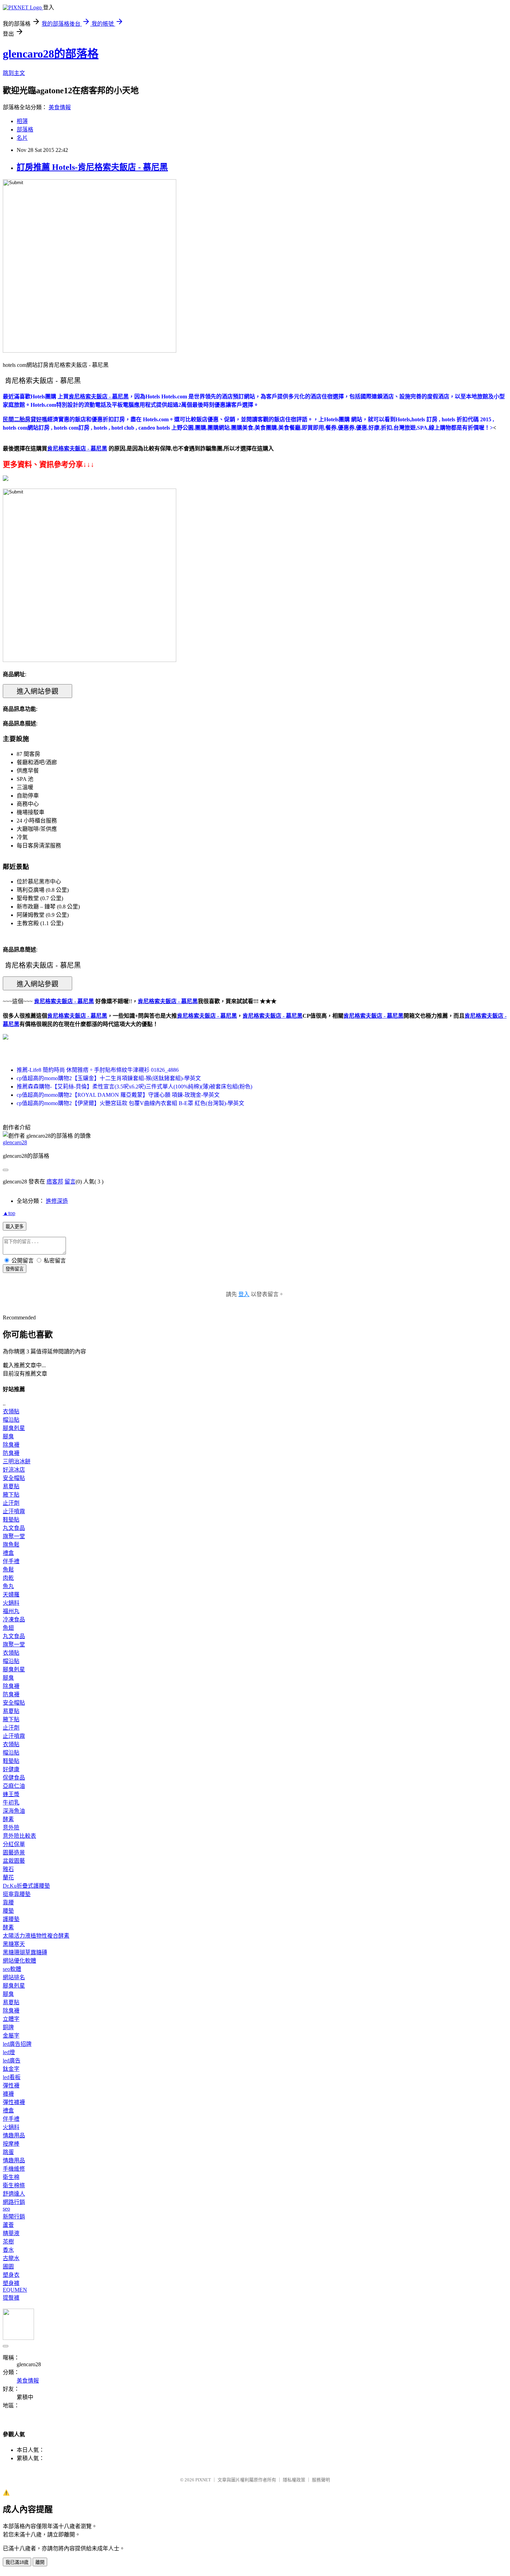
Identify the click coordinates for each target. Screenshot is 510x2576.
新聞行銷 (14, 2217)
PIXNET (203, 2480)
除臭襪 (11, 1445)
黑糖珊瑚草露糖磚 (25, 1952)
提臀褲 (11, 2298)
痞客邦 (55, 1182)
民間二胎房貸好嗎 (25, 419)
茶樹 (8, 2242)
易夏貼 (11, 1486)
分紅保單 (14, 1844)
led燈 (9, 2052)
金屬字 (11, 2036)
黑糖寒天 (14, 1944)
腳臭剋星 (14, 1428)
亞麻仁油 (14, 1786)
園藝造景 (14, 1853)
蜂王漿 (11, 1794)
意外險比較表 (19, 1836)
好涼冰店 (14, 1470)
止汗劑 (11, 1503)
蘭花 (8, 1877)
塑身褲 (11, 2283)
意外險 (11, 1828)
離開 (40, 2562)
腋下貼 (11, 1495)
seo (6, 2209)
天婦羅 (11, 1595)
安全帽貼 (14, 1478)
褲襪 (8, 2094)
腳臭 (8, 1436)
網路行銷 (14, 2202)
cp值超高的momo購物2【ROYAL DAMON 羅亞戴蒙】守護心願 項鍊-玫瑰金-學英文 (118, 1095)
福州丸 (11, 1611)
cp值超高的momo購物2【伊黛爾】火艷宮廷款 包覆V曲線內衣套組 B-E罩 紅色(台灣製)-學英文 (130, 1103)
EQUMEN (15, 2290)
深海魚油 (14, 1811)
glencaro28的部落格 (51, 54)
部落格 (25, 130)
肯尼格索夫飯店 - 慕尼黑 (77, 1016)
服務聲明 (321, 2480)
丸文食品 (14, 1528)
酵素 (8, 1819)
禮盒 (8, 1553)
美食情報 (60, 107)
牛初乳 (11, 1803)
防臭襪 (11, 1453)
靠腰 (8, 1902)
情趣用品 (14, 2135)
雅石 (8, 1869)
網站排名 (14, 1977)
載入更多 (15, 1227)
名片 (22, 138)
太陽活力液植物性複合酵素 (36, 1936)
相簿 (22, 121)
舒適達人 (14, 2194)
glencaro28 (15, 1142)
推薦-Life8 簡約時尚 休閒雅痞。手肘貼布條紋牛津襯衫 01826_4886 (98, 1070)
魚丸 (8, 1586)
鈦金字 (11, 2069)
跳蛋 (8, 2152)
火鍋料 (11, 1603)
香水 (8, 2250)
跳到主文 (14, 73)
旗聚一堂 (14, 1536)
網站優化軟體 (19, 1961)
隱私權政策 (294, 2480)
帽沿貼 (11, 1420)
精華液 (11, 2233)
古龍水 (11, 2258)
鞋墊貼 (11, 1520)
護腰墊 (11, 1919)
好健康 (11, 1769)
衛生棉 (11, 2177)
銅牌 (8, 2027)
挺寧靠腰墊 (17, 1894)
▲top (9, 1213)
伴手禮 (11, 1561)
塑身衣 (11, 2275)
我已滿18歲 (17, 2562)
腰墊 (8, 1911)
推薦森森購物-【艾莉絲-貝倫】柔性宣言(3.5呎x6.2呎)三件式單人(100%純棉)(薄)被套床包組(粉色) (134, 1087)
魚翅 (8, 1628)
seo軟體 (12, 1969)
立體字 (11, 2019)
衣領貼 (11, 1411)
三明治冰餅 (17, 1461)
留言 (70, 1182)
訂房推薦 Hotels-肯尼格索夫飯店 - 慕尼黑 (92, 167)
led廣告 (12, 2061)
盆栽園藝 (14, 1861)
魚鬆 (8, 1570)
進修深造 (57, 1201)
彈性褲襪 (14, 2102)
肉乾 (8, 1578)
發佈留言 (15, 1269)
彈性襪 (11, 2086)
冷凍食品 (14, 1619)
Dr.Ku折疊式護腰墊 (26, 1886)
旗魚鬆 (11, 1545)
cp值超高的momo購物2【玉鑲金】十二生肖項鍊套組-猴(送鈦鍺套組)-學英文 (109, 1078)
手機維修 (14, 2169)
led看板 (12, 2077)
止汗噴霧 (14, 1511)
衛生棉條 (14, 2185)
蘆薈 (8, 2225)
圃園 (8, 2267)
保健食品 (14, 1778)
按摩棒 (11, 2144)
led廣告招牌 (17, 2044)
